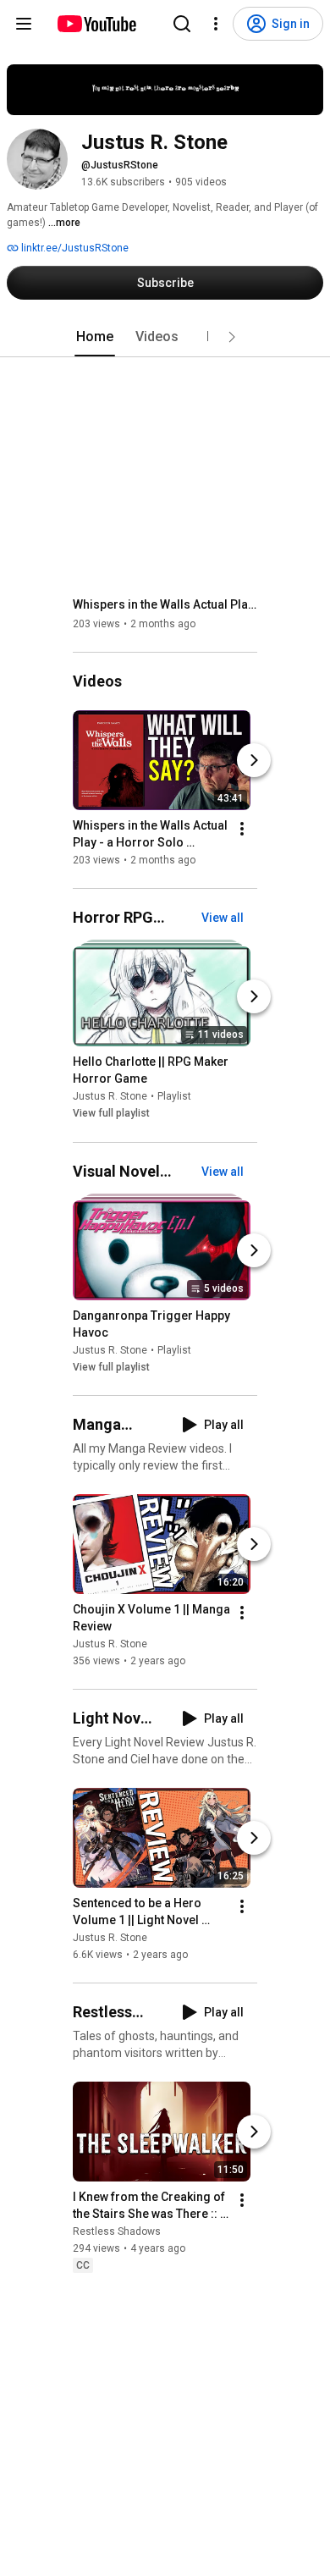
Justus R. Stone (110, 1097)
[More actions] (242, 829)
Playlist (174, 1097)
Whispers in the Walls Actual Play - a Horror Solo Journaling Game (165, 604)
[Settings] (216, 24)
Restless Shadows (117, 2231)
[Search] (182, 24)
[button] (232, 337)
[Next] (254, 760)
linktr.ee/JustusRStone (74, 248)
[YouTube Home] (96, 24)
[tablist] (165, 337)
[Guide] (24, 24)
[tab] (95, 337)
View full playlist (111, 1114)
